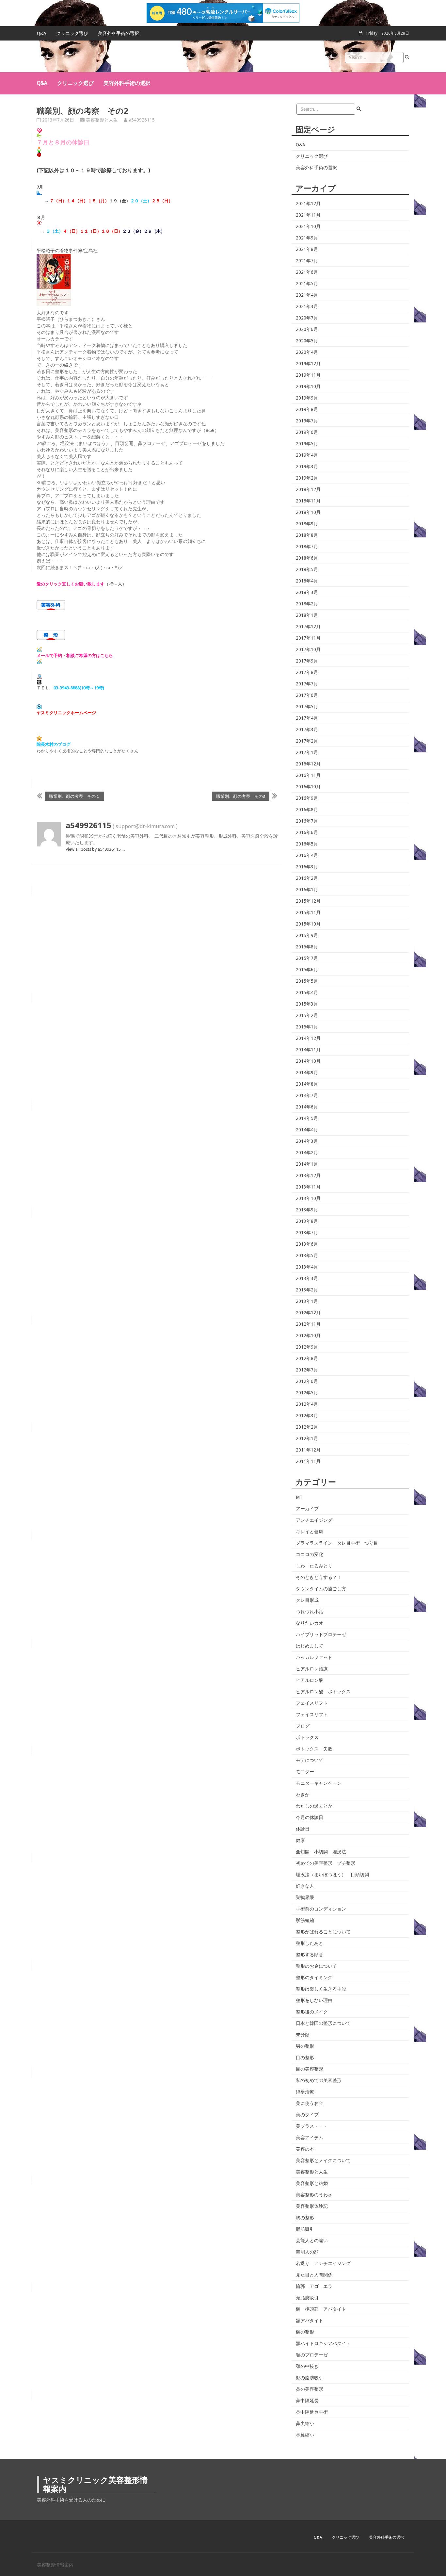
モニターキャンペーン (319, 1783)
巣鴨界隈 (305, 1897)
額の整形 (305, 2332)
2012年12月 (308, 1313)
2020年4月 (307, 352)
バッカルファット (314, 1657)
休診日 (303, 1829)
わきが (303, 1795)
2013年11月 (308, 1187)
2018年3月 (307, 592)
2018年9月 (307, 524)
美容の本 (305, 2149)
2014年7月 (307, 1095)
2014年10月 (308, 1061)
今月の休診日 (310, 1817)
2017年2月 (307, 741)
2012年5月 (307, 1393)
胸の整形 (305, 2218)
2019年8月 (307, 409)
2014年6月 (307, 1107)
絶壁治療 (305, 2092)
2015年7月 (307, 958)
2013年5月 (307, 1255)
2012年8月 (307, 1358)
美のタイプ (307, 2115)
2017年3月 (307, 730)
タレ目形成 (307, 1600)
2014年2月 (307, 1153)
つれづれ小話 (310, 1612)
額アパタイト (310, 2321)
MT (299, 1497)
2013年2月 (307, 1290)
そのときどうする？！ (319, 1577)
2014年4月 (307, 1130)
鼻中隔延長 (307, 2401)
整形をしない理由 (314, 2000)
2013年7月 (307, 1233)
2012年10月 (308, 1336)
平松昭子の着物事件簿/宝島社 (67, 251)
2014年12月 (308, 1038)
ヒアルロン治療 (312, 1669)
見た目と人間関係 (314, 2275)
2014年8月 (307, 1084)
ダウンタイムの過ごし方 (321, 1589)
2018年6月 (307, 558)
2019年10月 (308, 386)
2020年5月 (307, 341)
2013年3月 (307, 1278)
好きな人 (305, 1886)
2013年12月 (308, 1175)
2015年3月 (307, 1004)
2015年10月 (308, 924)
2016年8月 (307, 810)
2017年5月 (307, 707)
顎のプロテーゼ (312, 2355)
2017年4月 (307, 718)
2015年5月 (307, 981)
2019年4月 (307, 455)
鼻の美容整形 (310, 2389)
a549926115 (142, 120)
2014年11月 (308, 1050)
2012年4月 (307, 1404)
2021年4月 (307, 295)
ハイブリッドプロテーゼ (321, 1634)
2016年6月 (307, 832)
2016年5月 (307, 844)
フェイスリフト (312, 1703)
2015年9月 (307, 935)
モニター (305, 1772)
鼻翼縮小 (305, 2435)
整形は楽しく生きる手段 (321, 1989)
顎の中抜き (307, 2366)
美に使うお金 (310, 2103)
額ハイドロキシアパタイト (323, 2343)
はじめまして (310, 1646)
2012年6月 (307, 1381)
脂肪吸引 (305, 2229)
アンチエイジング (314, 1520)
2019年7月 (307, 421)
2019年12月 (308, 364)
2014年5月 (307, 1118)
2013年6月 (307, 1244)
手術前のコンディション (321, 1909)
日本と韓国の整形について (323, 2023)
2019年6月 (307, 432)
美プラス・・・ (312, 2126)
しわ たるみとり (314, 1566)
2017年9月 (307, 661)
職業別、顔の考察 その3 (241, 796)
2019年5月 (307, 444)
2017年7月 (307, 684)
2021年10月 (308, 226)
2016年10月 (308, 787)
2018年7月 (307, 547)
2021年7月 (307, 261)
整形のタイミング (314, 1977)
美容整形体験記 (312, 2206)
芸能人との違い (312, 2240)
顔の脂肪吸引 (310, 2378)
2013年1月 (307, 1301)
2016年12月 (308, 764)
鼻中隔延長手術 (312, 2412)
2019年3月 (307, 467)
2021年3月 (307, 306)
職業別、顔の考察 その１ (74, 796)
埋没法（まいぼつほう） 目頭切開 (332, 1875)
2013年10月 (308, 1198)
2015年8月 (307, 947)
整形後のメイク (312, 2012)
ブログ (303, 1726)
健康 (300, 1840)
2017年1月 (307, 752)
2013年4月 (307, 1267)
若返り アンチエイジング (323, 2263)
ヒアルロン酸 (310, 1680)
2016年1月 (307, 890)
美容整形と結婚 (312, 2183)
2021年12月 (308, 204)
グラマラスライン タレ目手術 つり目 (337, 1543)
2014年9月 (307, 1073)
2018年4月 (307, 581)
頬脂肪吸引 (307, 2298)
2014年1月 (307, 1164)
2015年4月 (307, 993)
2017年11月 (308, 638)
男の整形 (305, 2046)
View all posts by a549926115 (96, 849)
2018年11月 (308, 501)
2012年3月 (307, 1416)
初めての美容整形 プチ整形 (326, 1863)
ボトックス (307, 1737)
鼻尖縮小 (305, 2423)
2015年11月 (308, 912)
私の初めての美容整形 (319, 2080)
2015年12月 (308, 901)
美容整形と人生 (102, 120)
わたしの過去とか (314, 1806)
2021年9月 (307, 238)
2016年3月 (307, 867)
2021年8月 (307, 249)
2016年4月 (307, 855)
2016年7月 (307, 821)
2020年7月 (307, 318)
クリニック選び (72, 33)
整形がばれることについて (323, 1932)
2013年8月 (307, 1221)
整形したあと (310, 1943)
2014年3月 (307, 1141)
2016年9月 (307, 798)
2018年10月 (308, 512)
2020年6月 (307, 329)
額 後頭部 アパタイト (321, 2309)
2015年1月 (307, 1027)
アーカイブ (307, 1509)
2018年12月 (308, 489)
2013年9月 (307, 1210)
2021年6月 (307, 272)
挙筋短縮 (305, 1920)
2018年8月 (307, 535)
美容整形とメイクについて (323, 2160)
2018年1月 (307, 615)
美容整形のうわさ (314, 2195)
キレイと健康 (310, 1532)
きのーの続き (59, 365)
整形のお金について (316, 1966)
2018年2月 (307, 604)
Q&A (42, 33)
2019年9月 (307, 398)
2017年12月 (308, 627)
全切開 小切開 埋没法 (321, 1852)
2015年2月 (307, 1015)
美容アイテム (310, 2138)
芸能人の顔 (307, 2252)
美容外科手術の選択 (119, 33)
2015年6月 (307, 970)
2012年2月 (307, 1427)
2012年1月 (307, 1438)
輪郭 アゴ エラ (314, 2286)
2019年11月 (308, 375)
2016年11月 (308, 775)
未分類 (303, 2035)
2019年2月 (307, 478)
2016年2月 (307, 878)
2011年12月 (308, 1450)
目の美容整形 (310, 2069)
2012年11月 (308, 1324)
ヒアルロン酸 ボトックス (323, 1692)
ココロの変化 (310, 1554)
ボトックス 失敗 (314, 1749)
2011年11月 (308, 1461)
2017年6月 (307, 695)
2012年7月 (307, 1370)
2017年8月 (307, 672)
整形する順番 (310, 1955)
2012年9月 (307, 1347)
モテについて (310, 1760)
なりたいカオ (310, 1623)
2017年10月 (308, 649)
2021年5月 (307, 284)
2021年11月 (308, 215)
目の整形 (305, 2058)
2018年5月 (307, 569)
